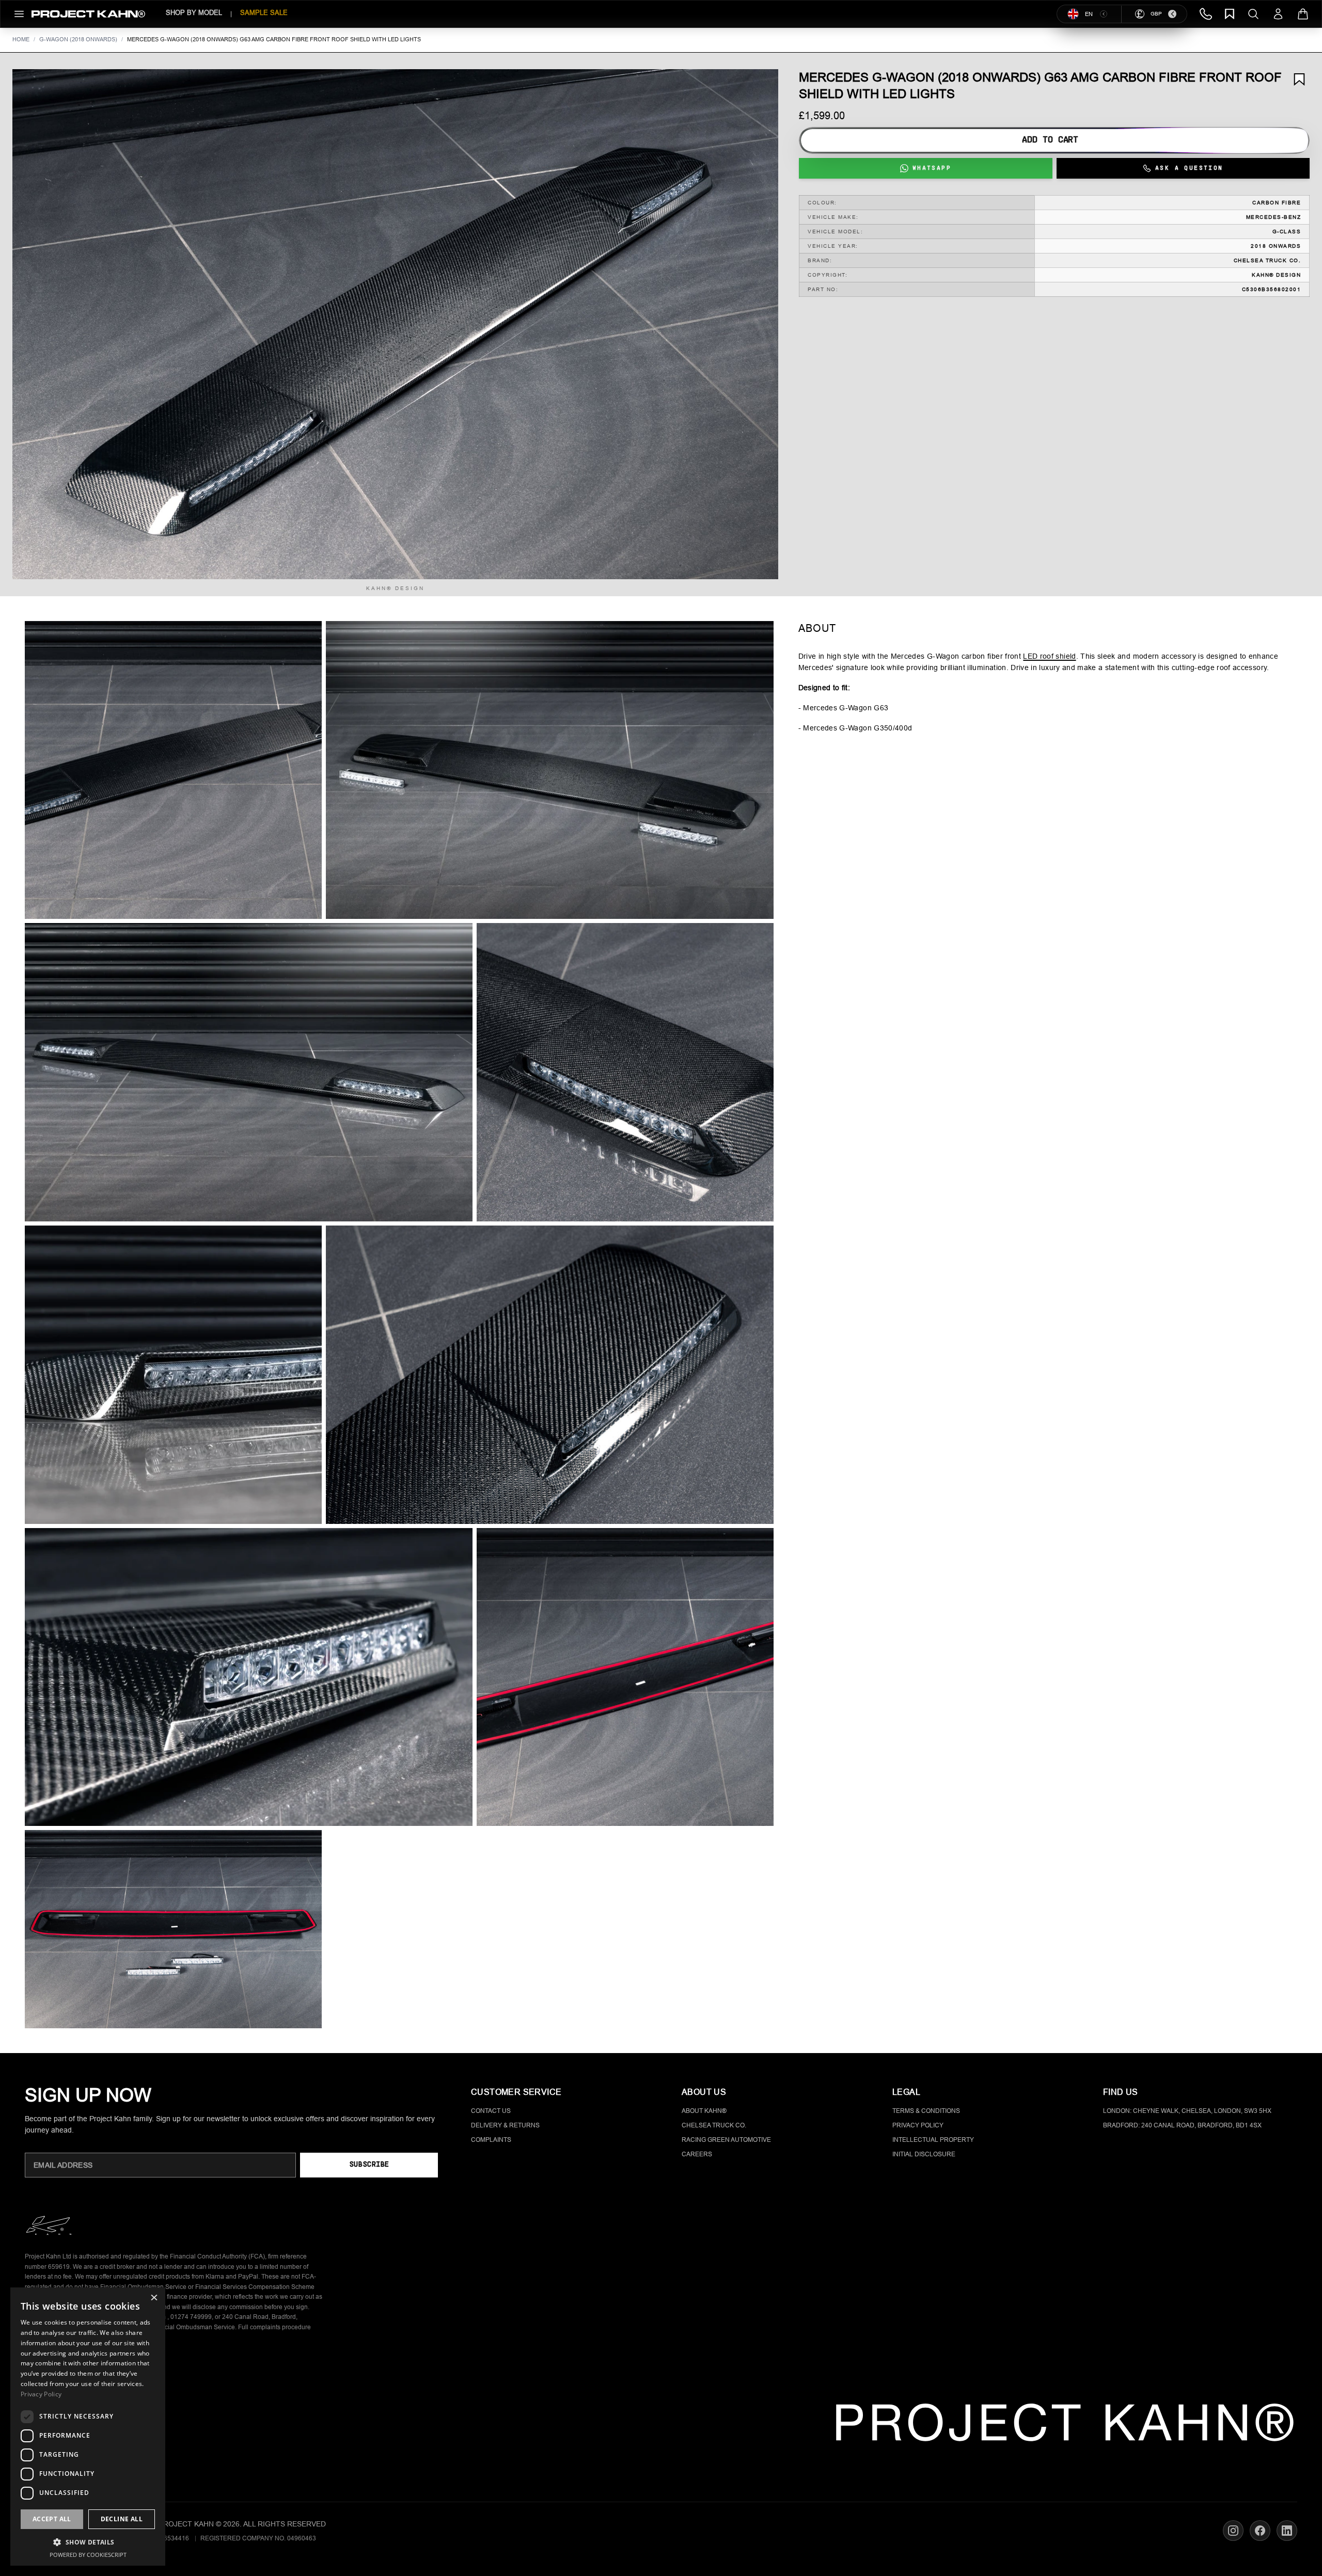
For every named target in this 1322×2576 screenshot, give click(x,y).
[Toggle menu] (19, 14)
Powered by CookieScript (88, 2555)
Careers (697, 2154)
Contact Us (491, 2111)
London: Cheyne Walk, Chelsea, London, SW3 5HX (1187, 2111)
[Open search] (1253, 14)
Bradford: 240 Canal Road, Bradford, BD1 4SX (1182, 2125)
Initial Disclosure (924, 2154)
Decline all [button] (122, 2519)
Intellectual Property (933, 2140)
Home (21, 39)
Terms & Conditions (926, 2111)
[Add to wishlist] (1299, 79)
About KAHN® (704, 2111)
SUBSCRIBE (369, 2165)
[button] (395, 324)
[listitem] (173, 770)
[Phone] (1206, 14)
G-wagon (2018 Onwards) (78, 39)
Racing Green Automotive (726, 2140)
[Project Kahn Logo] (88, 14)
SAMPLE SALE (264, 13)
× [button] (154, 2299)
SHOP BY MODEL (194, 13)
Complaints (491, 2140)
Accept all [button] (52, 2519)
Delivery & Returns (505, 2125)
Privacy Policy (918, 2125)
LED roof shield (1049, 656)
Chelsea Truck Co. (714, 2125)
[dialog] (88, 2427)
